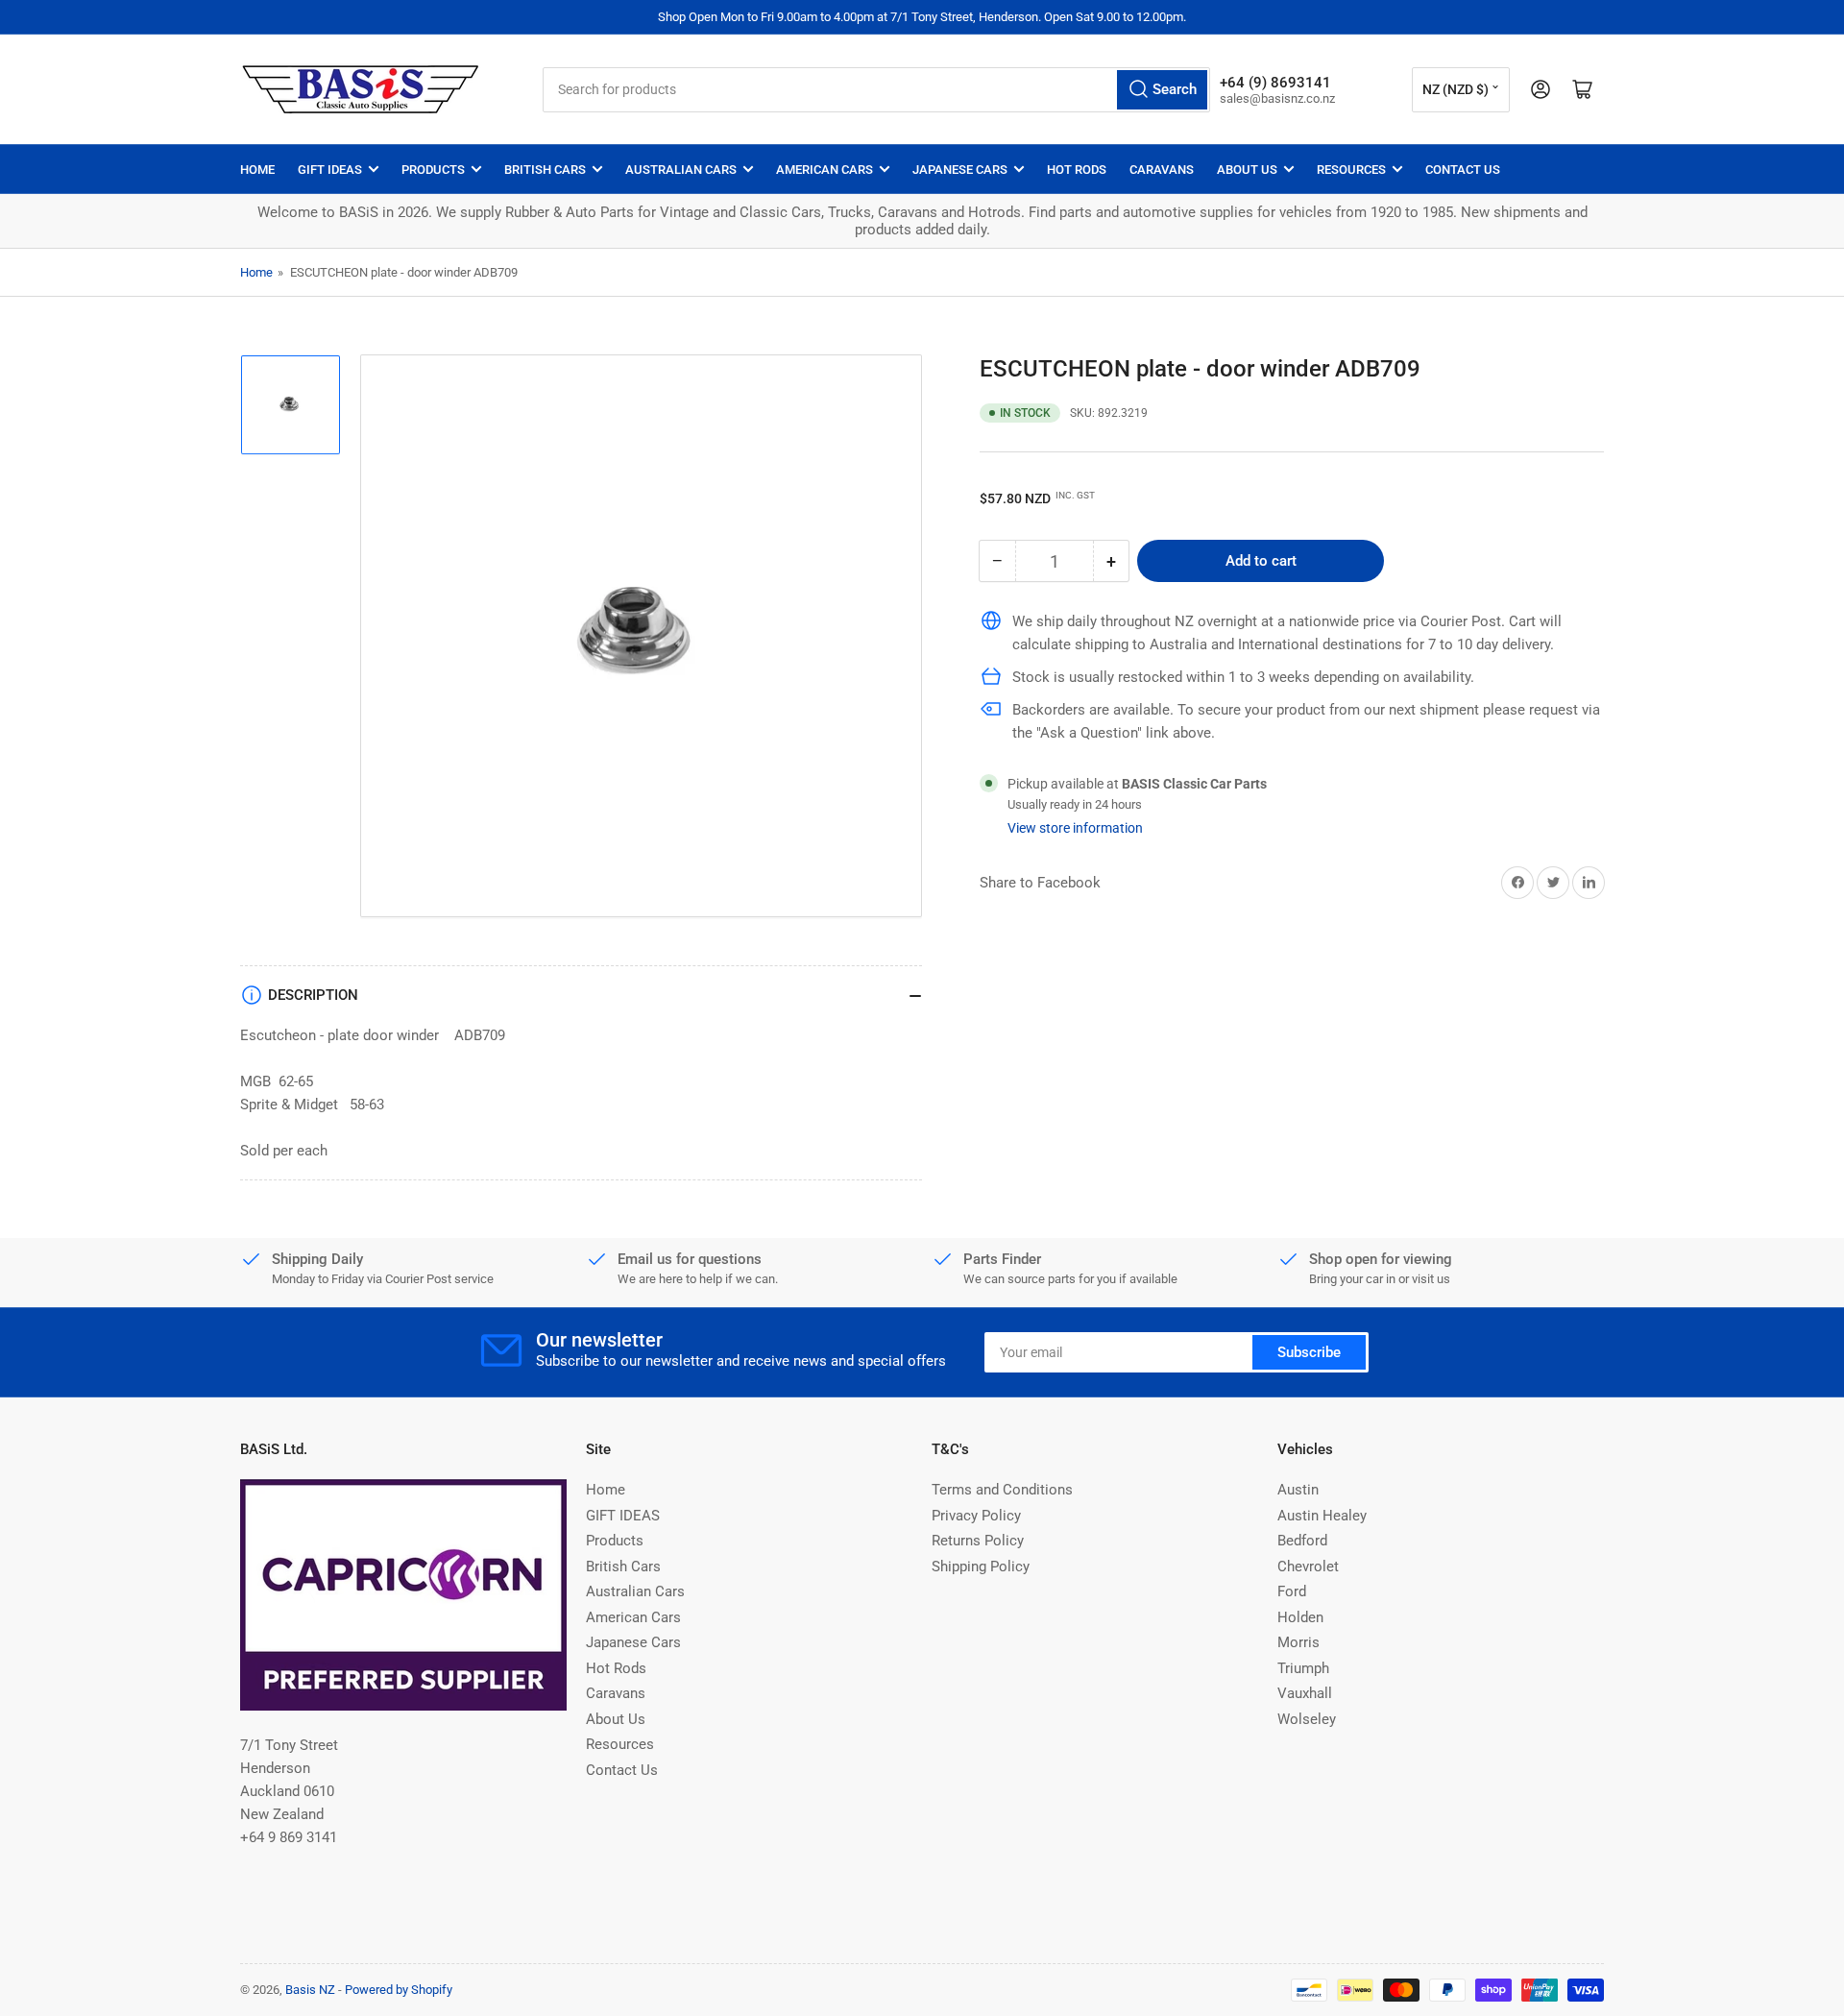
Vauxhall (1305, 1693)
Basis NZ (310, 1990)
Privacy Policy (976, 1516)
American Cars (825, 170)
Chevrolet (1308, 1567)
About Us (1247, 170)
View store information (1075, 827)
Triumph (1303, 1668)
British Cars (545, 170)
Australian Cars (681, 170)
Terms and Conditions (1002, 1490)
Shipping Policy (981, 1567)
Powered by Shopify (399, 1990)
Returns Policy (978, 1541)
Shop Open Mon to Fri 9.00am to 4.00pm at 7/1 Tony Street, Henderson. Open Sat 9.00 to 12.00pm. (922, 17)
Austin (1298, 1490)
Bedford (1302, 1541)
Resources (1351, 170)
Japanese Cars (960, 170)
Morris (1298, 1642)
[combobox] (876, 90)
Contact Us (1463, 170)
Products (433, 170)
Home (257, 170)
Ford (1292, 1591)
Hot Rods (1077, 170)
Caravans (1162, 170)
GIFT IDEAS (330, 170)
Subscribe (1309, 1352)
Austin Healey (1322, 1516)
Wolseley (1307, 1719)
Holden (1300, 1617)
